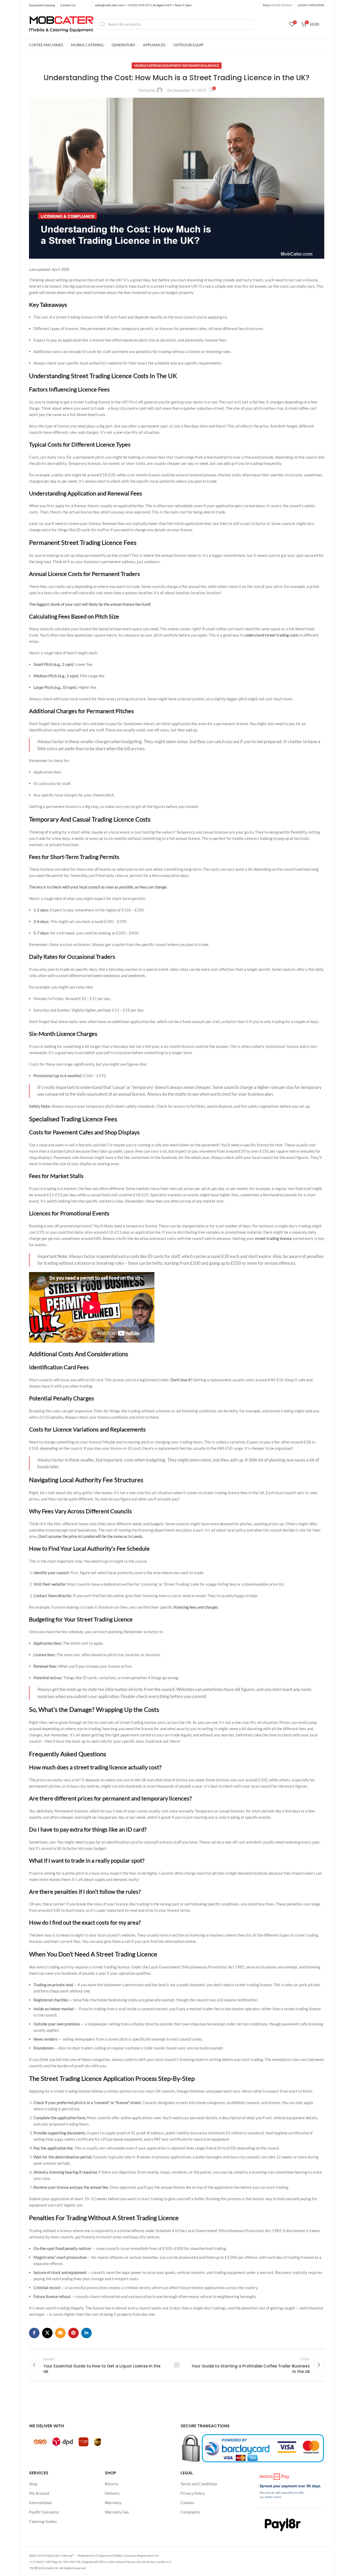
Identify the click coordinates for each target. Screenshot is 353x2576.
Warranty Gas (117, 2512)
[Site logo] (62, 24)
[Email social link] (60, 2333)
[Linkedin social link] (86, 2333)
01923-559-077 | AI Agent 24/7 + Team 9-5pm (160, 5)
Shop (33, 2484)
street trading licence (273, 1238)
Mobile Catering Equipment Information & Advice (177, 65)
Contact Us (68, 5)
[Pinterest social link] (73, 2333)
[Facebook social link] (34, 2333)
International (40, 2503)
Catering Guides (43, 2521)
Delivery (112, 2493)
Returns (112, 2484)
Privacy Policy (193, 2493)
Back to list (176, 2365)
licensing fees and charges (196, 1607)
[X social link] (47, 2333)
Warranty (113, 2503)
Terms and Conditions (199, 2484)
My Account (39, 2493)
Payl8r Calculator (44, 2512)
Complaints (190, 2512)
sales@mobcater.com (110, 5)
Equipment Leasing (42, 5)
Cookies (187, 2503)
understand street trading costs (272, 635)
